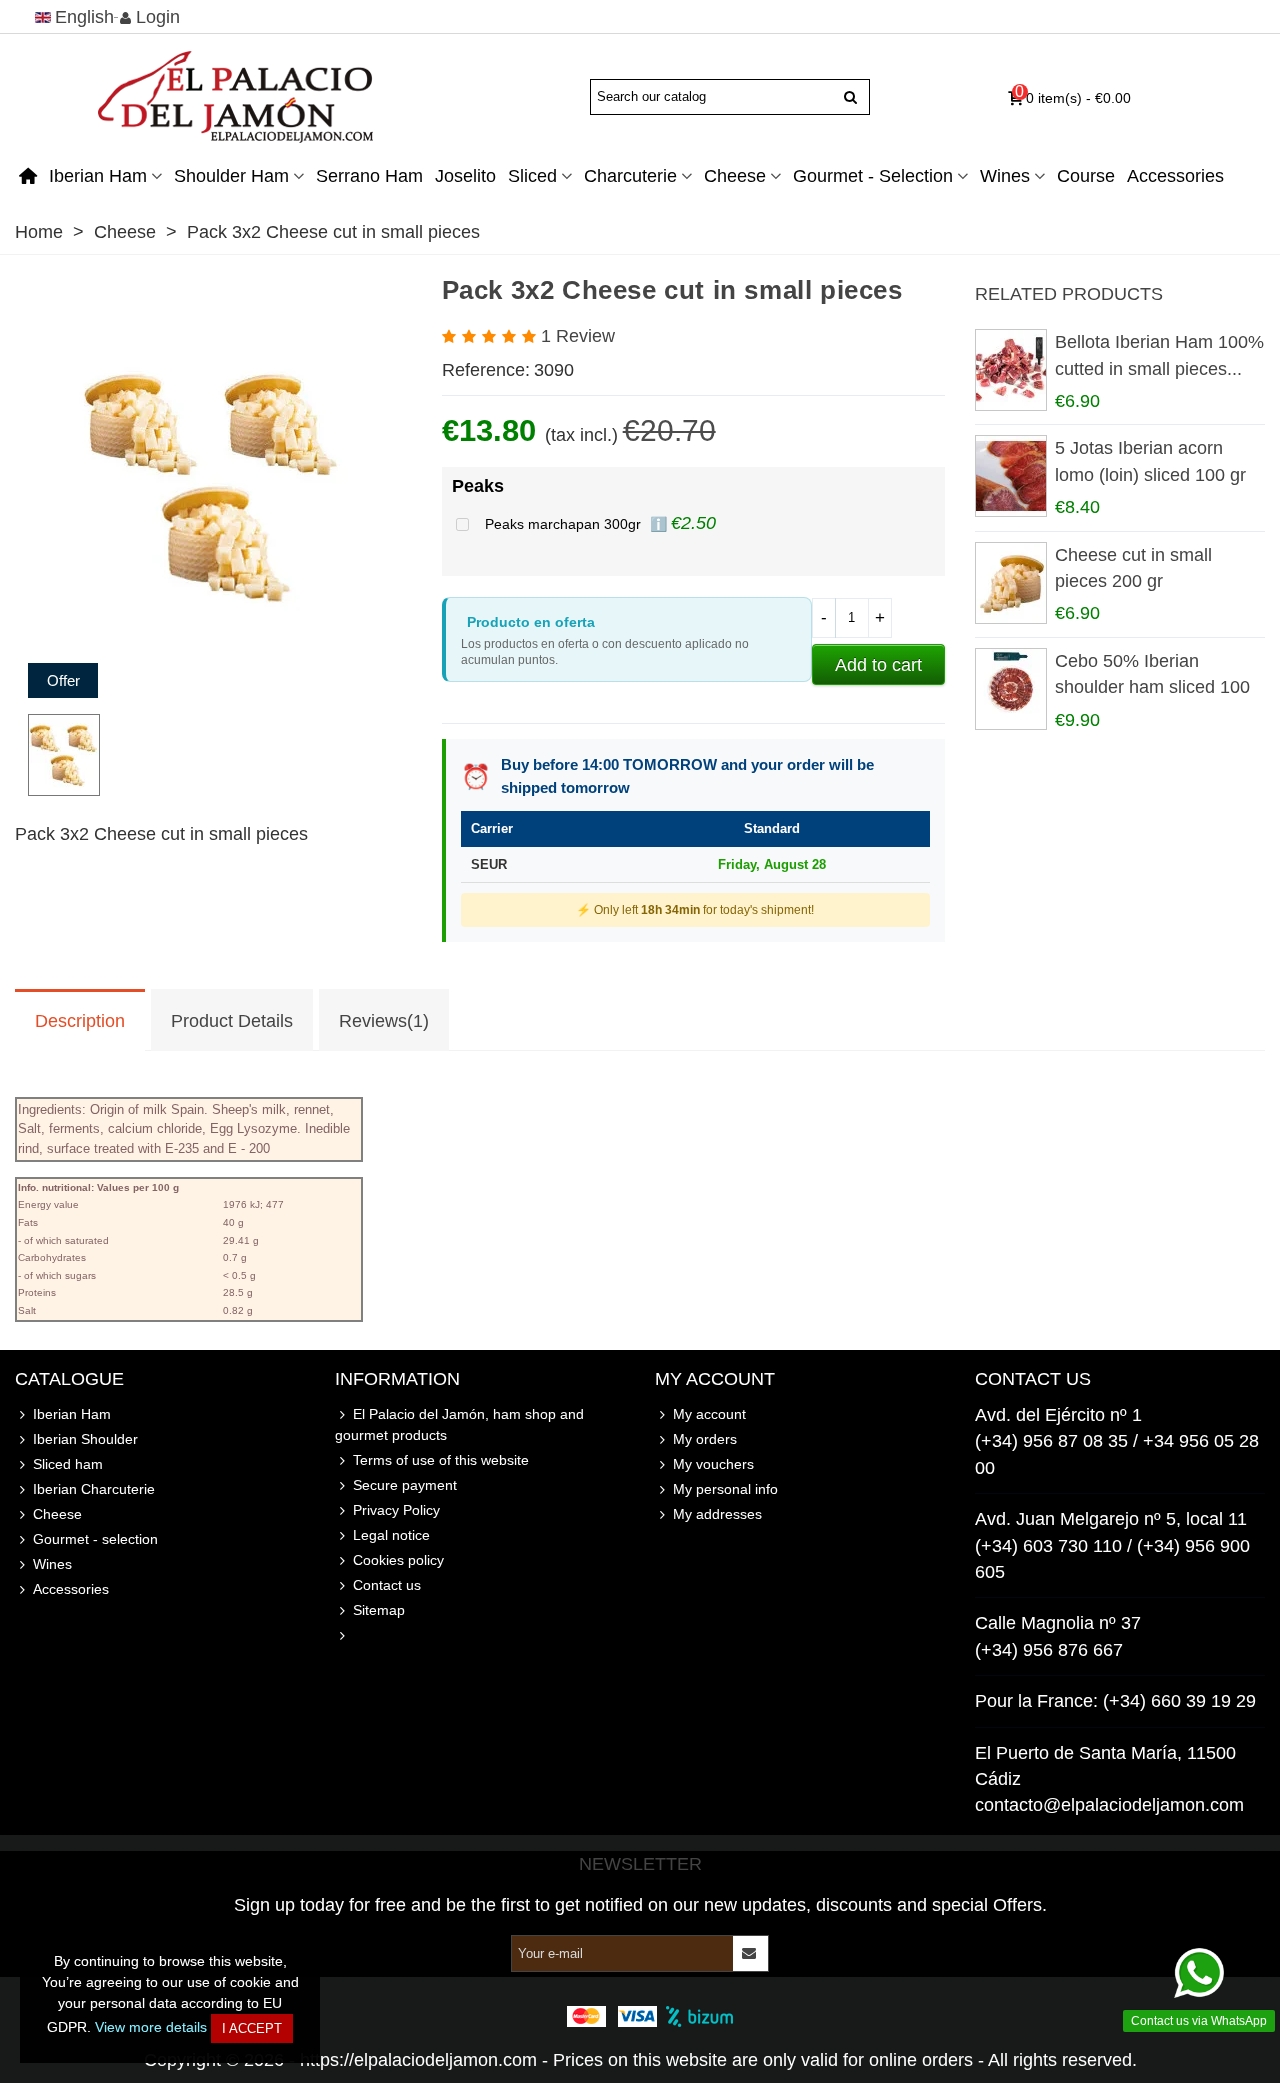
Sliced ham (68, 1464)
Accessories (1175, 176)
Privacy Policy (396, 1510)
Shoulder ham (231, 176)
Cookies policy (398, 1560)
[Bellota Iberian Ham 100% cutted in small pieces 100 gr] (1010, 370)
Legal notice (391, 1535)
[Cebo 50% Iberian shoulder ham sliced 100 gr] (1010, 689)
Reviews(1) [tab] (384, 1021)
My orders (705, 1439)
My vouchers (713, 1464)
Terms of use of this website (441, 1460)
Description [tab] (80, 1021)
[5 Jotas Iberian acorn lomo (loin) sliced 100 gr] (1010, 476)
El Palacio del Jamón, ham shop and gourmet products (459, 1424)
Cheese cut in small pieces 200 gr (1133, 568)
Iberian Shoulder (85, 1439)
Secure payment (405, 1485)
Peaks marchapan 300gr (565, 524)
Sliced (532, 176)
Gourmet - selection (873, 176)
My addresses (717, 1514)
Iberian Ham (98, 176)
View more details (151, 2027)
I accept (252, 2028)
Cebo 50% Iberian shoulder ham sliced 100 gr (1152, 687)
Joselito (465, 176)
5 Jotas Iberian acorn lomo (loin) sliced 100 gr (1150, 461)
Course (1086, 176)
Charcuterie (630, 176)
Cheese (735, 176)
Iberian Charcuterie (94, 1489)
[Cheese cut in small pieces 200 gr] (1010, 583)
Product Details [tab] (232, 1021)
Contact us (387, 1585)
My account (709, 1414)
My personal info (725, 1489)
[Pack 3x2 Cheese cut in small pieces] (213, 684)
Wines (1005, 176)
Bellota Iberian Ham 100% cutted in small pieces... (1159, 355)
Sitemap (379, 1610)
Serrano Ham (369, 176)
